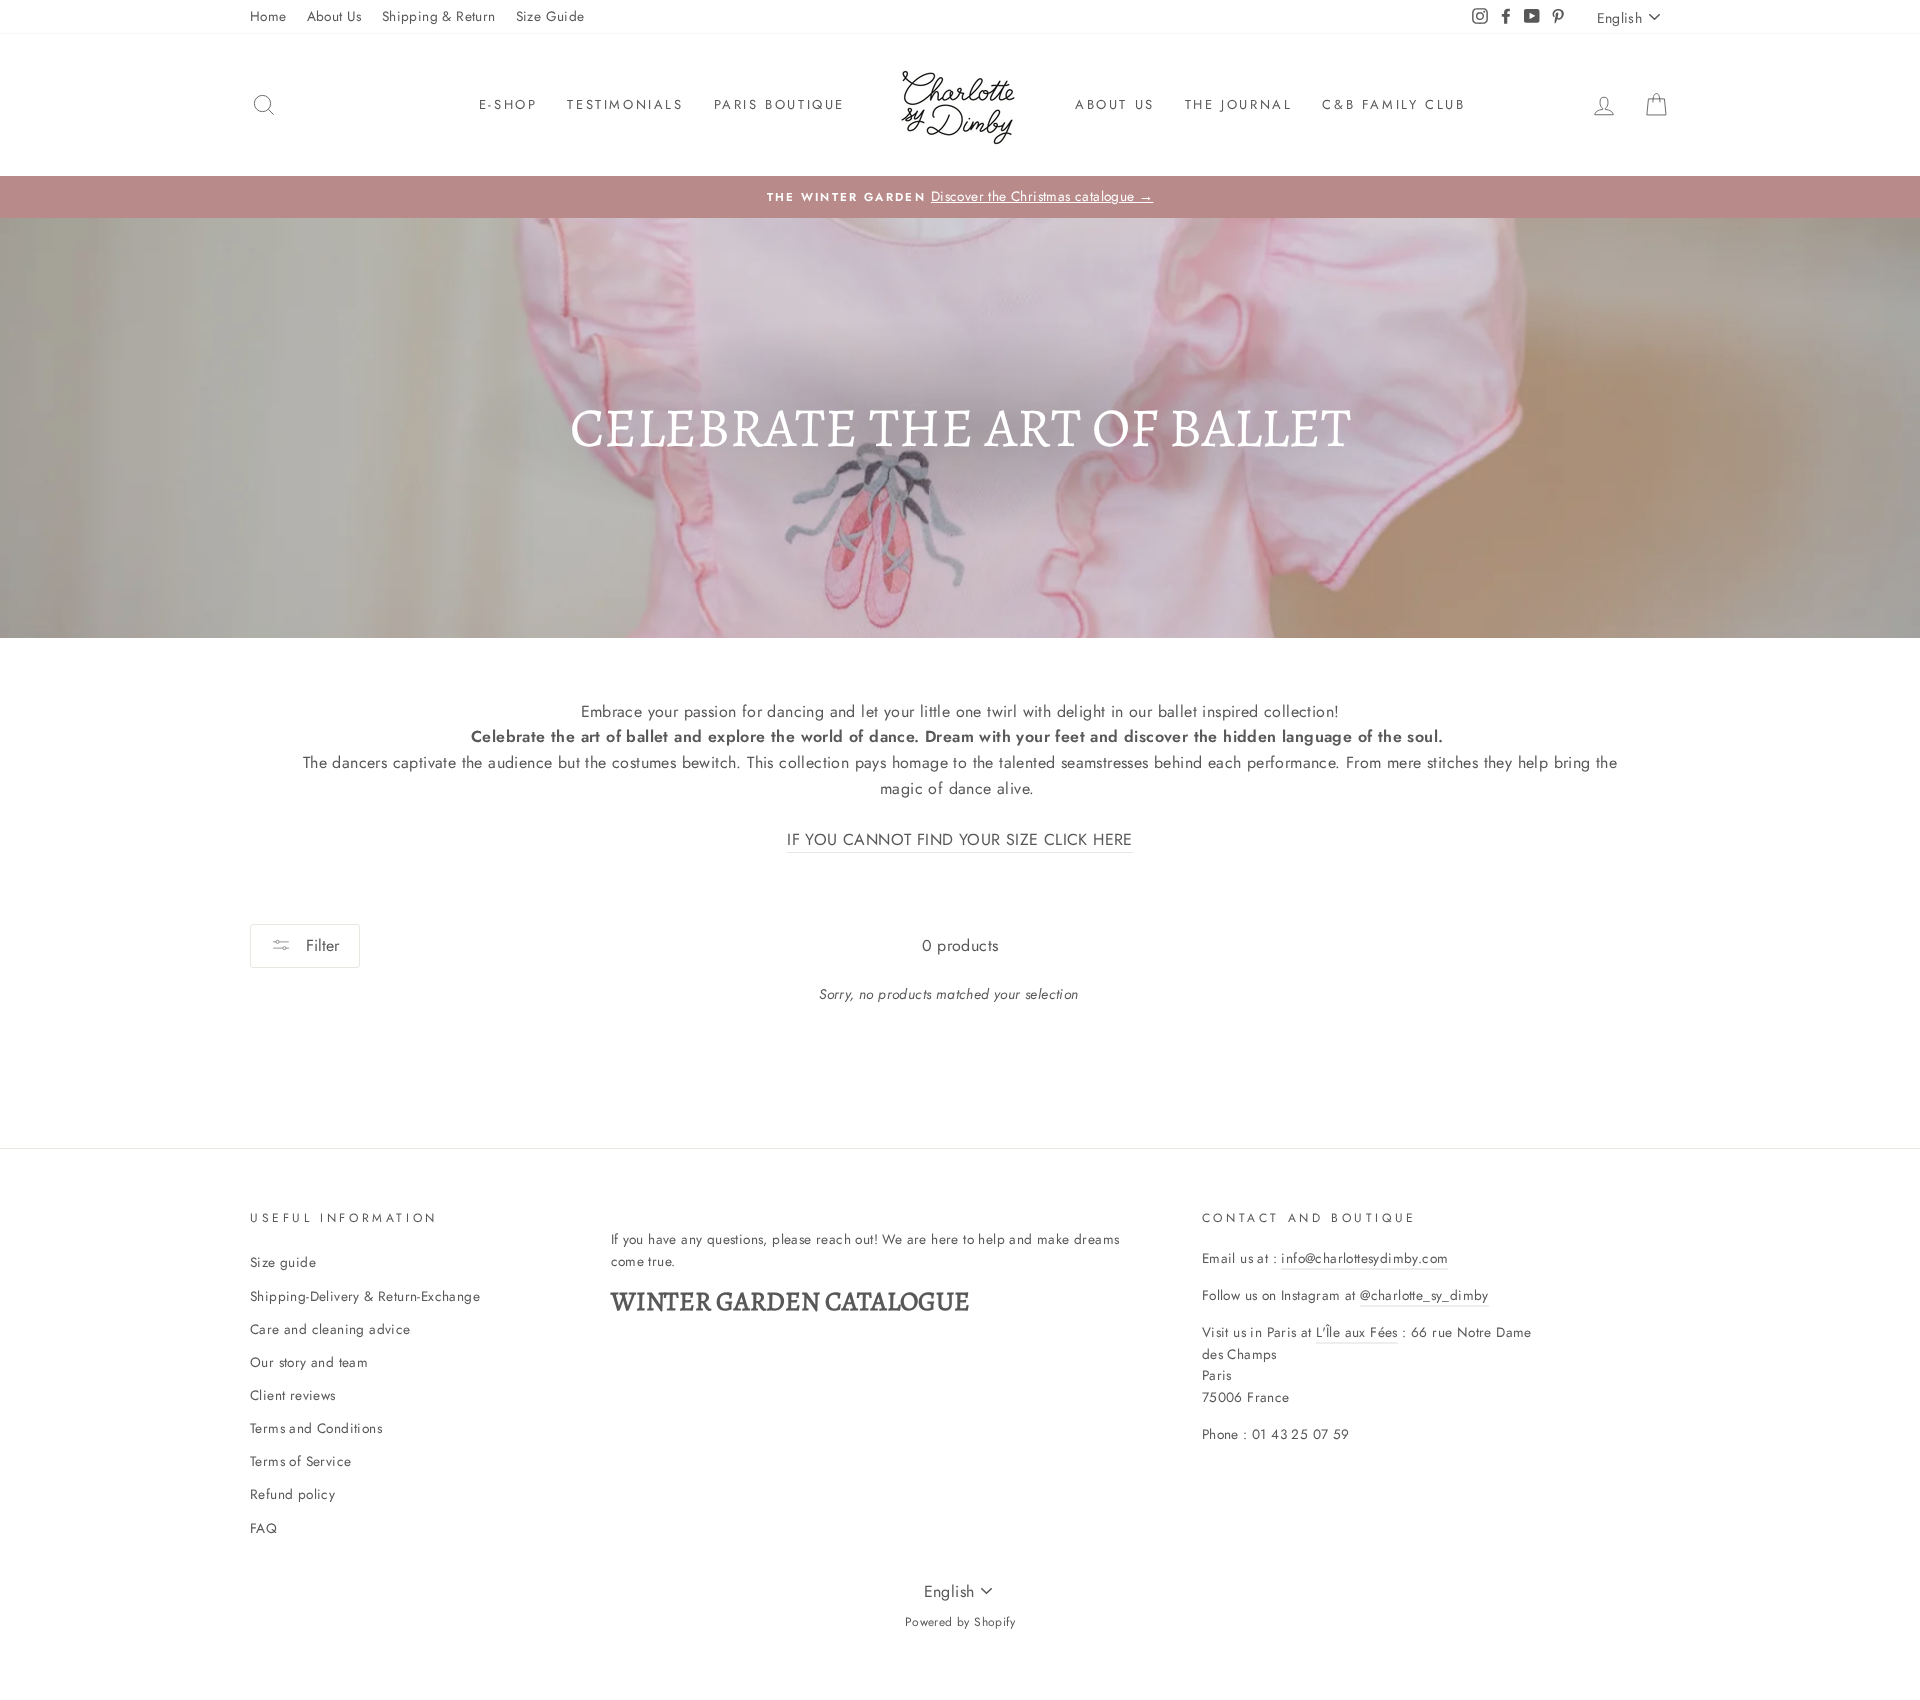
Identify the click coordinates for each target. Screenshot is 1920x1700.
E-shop (508, 104)
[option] (960, 197)
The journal (1239, 104)
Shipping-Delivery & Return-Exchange (365, 1296)
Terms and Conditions (316, 1428)
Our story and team (309, 1362)
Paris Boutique (779, 104)
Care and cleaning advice (330, 1329)
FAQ (263, 1528)
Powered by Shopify (960, 1622)
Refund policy (292, 1494)
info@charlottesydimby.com (1364, 1258)
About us (1115, 104)
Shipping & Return (439, 16)
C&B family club (1393, 104)
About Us (334, 16)
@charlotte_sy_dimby (1424, 1295)
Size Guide (550, 16)
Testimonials (625, 104)
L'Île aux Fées (1357, 1332)
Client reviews (293, 1395)
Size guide (283, 1262)
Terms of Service (300, 1461)
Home (268, 16)
